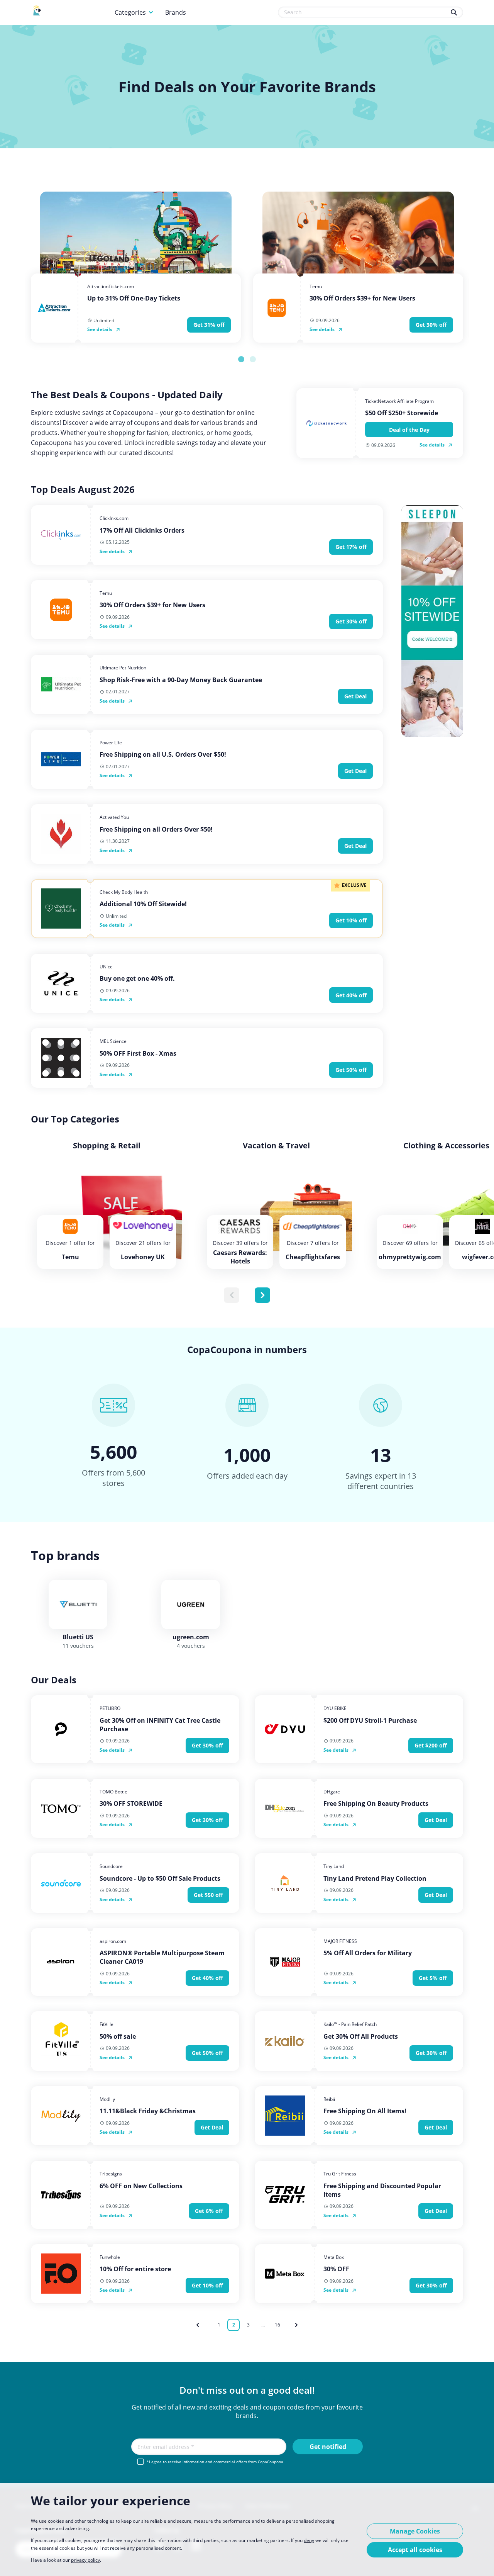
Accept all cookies (415, 2550)
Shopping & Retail (107, 1146)
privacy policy (85, 2560)
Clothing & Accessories (446, 1146)
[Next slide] (262, 1295)
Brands (176, 12)
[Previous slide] (232, 1295)
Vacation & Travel (276, 1146)
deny (309, 2540)
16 (277, 2325)
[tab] (241, 359)
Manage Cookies (415, 2531)
